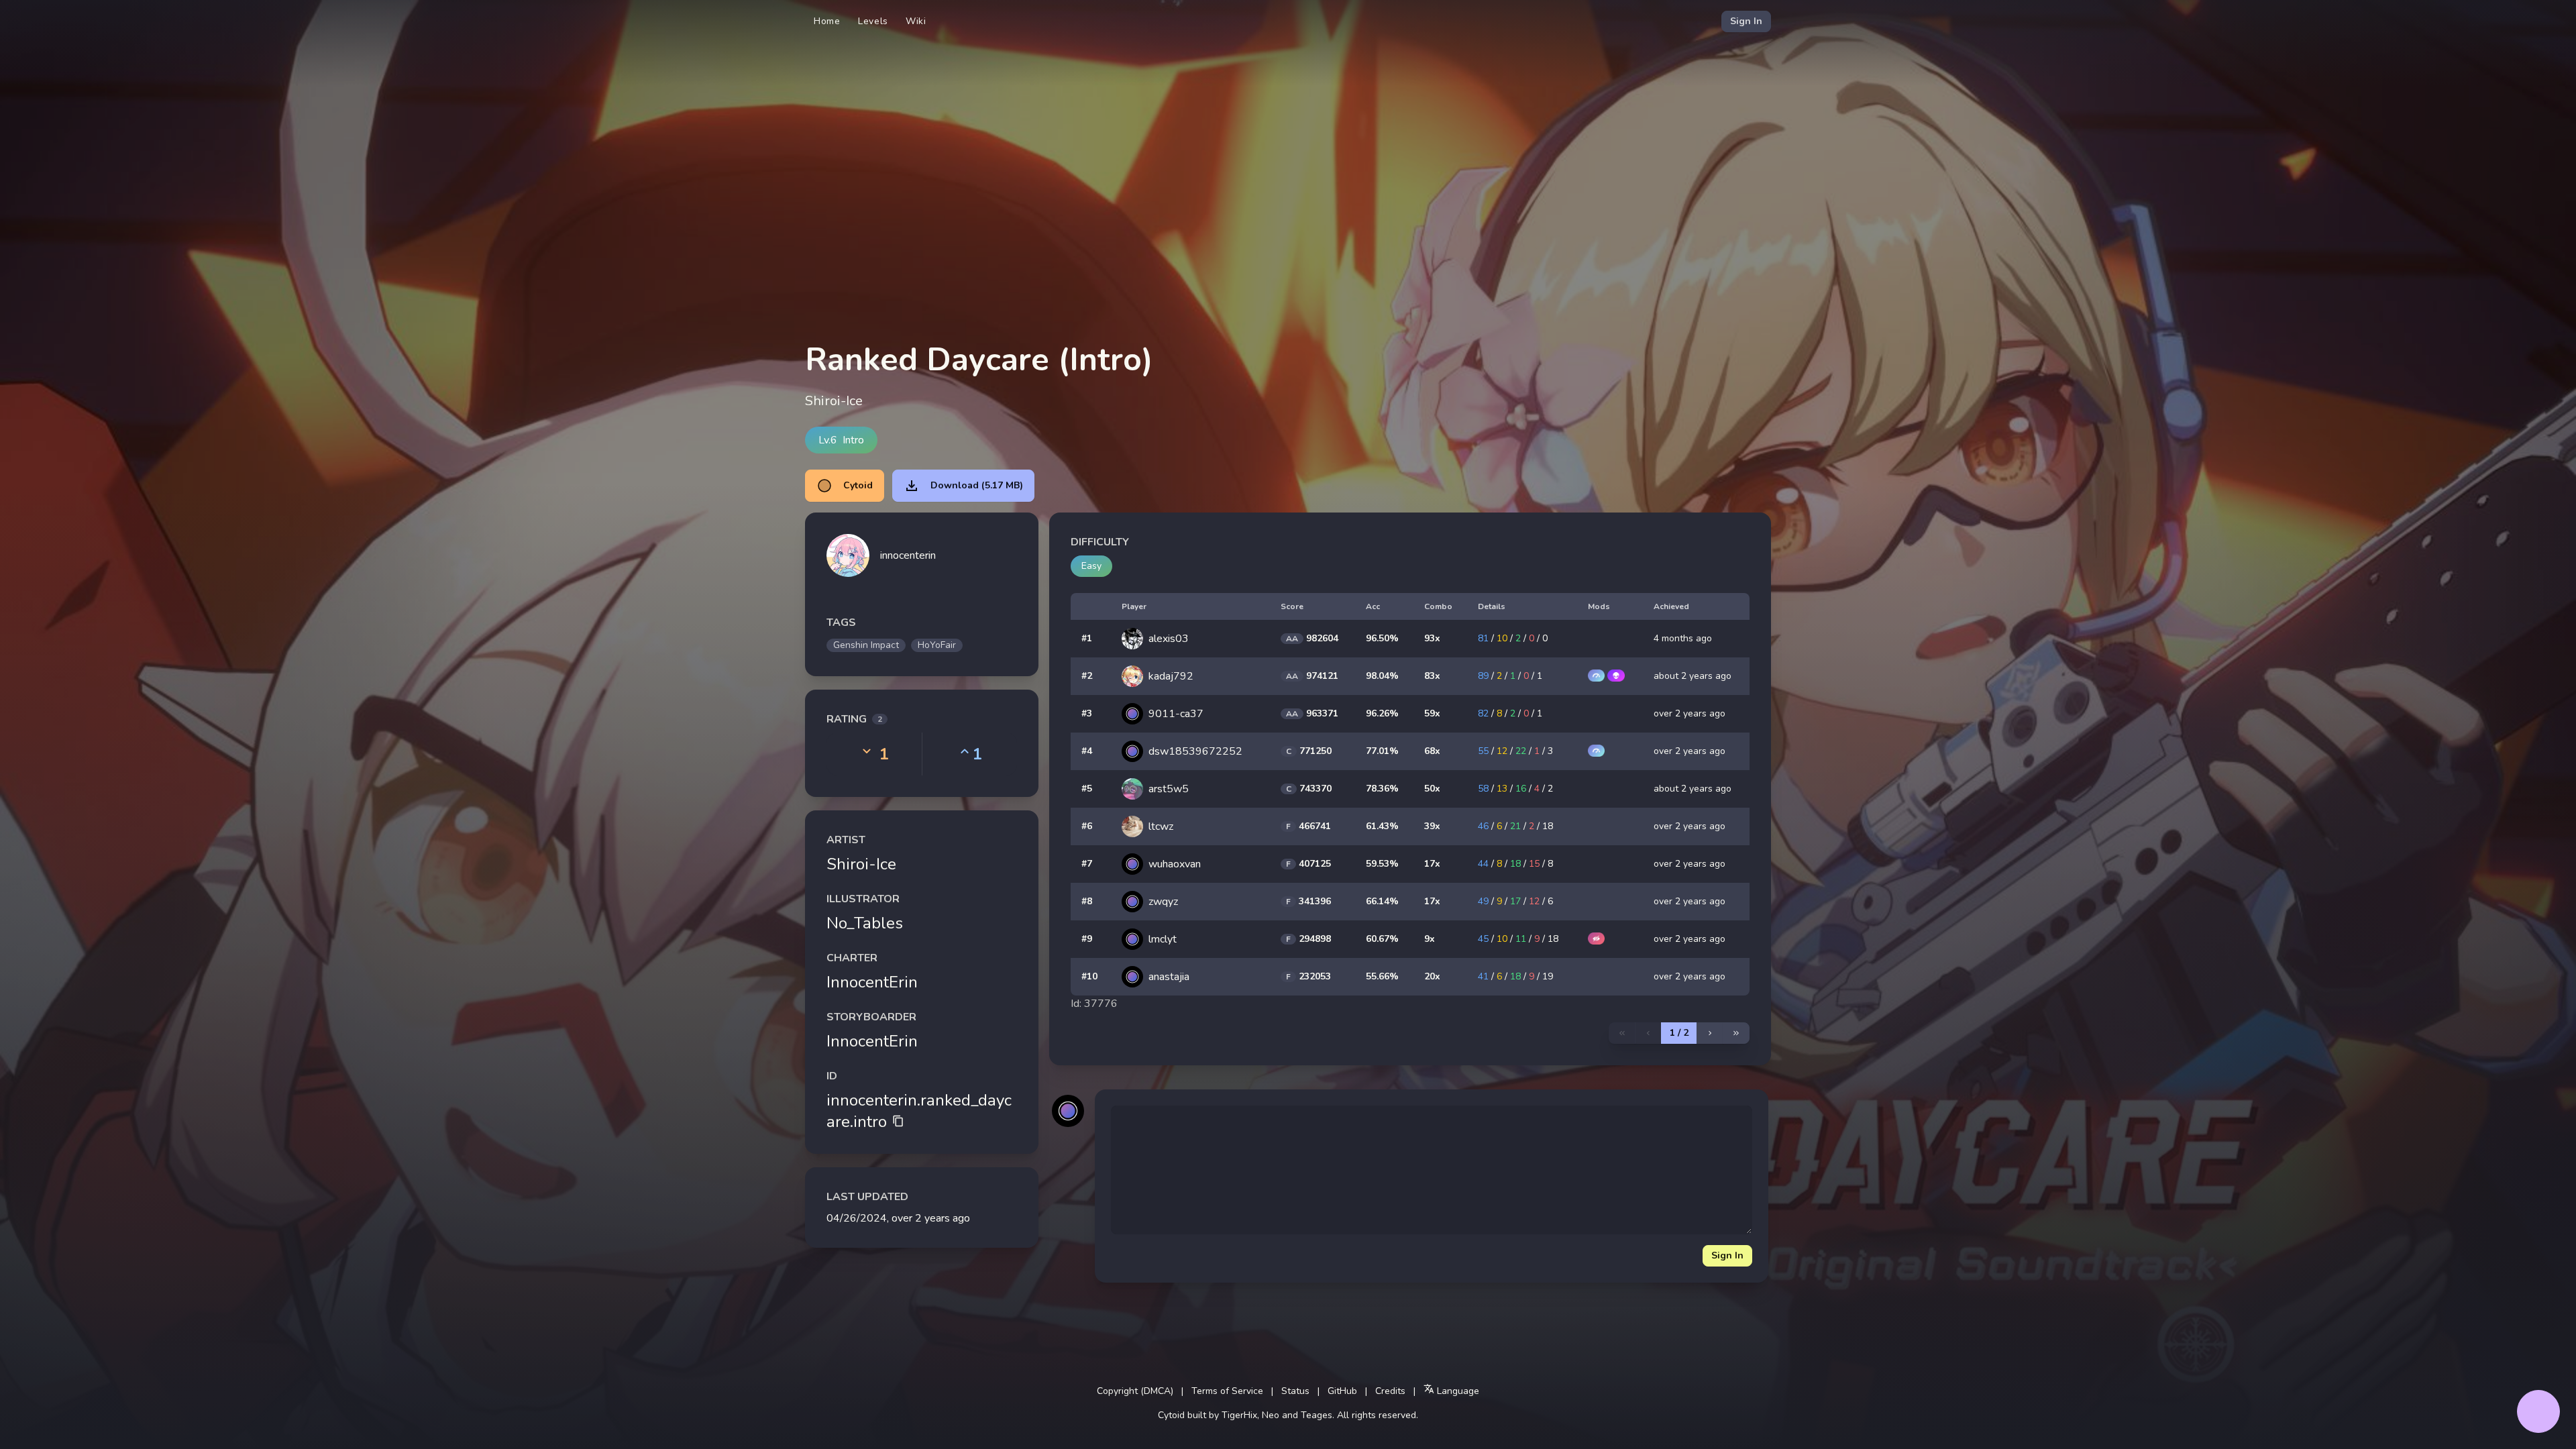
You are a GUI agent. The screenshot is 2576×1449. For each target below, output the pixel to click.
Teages (1317, 1415)
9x (1430, 939)
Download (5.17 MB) (977, 485)
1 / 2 (1679, 1033)
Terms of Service (1227, 1391)
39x (1432, 826)
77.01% (1382, 751)
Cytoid (858, 485)
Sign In (1746, 21)
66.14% (1382, 901)
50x (1432, 789)
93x (1432, 638)
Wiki (916, 21)
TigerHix (1239, 1415)
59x (1432, 713)
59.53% (1382, 864)
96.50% (1382, 638)
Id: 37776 (1094, 1004)
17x (1432, 864)
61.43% (1382, 826)
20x (1432, 976)
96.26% (1382, 713)
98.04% (1382, 676)
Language (1457, 1391)
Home (827, 21)
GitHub (1342, 1391)
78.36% (1382, 789)
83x (1432, 676)
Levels (873, 21)
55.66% (1382, 976)
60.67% (1382, 939)
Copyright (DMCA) (1135, 1391)
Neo (1271, 1415)
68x (1432, 751)
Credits (1390, 1391)
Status (1295, 1391)
